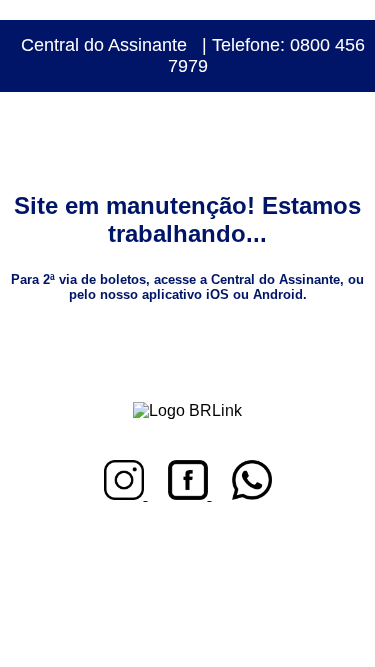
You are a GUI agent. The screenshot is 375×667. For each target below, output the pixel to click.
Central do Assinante (104, 45)
